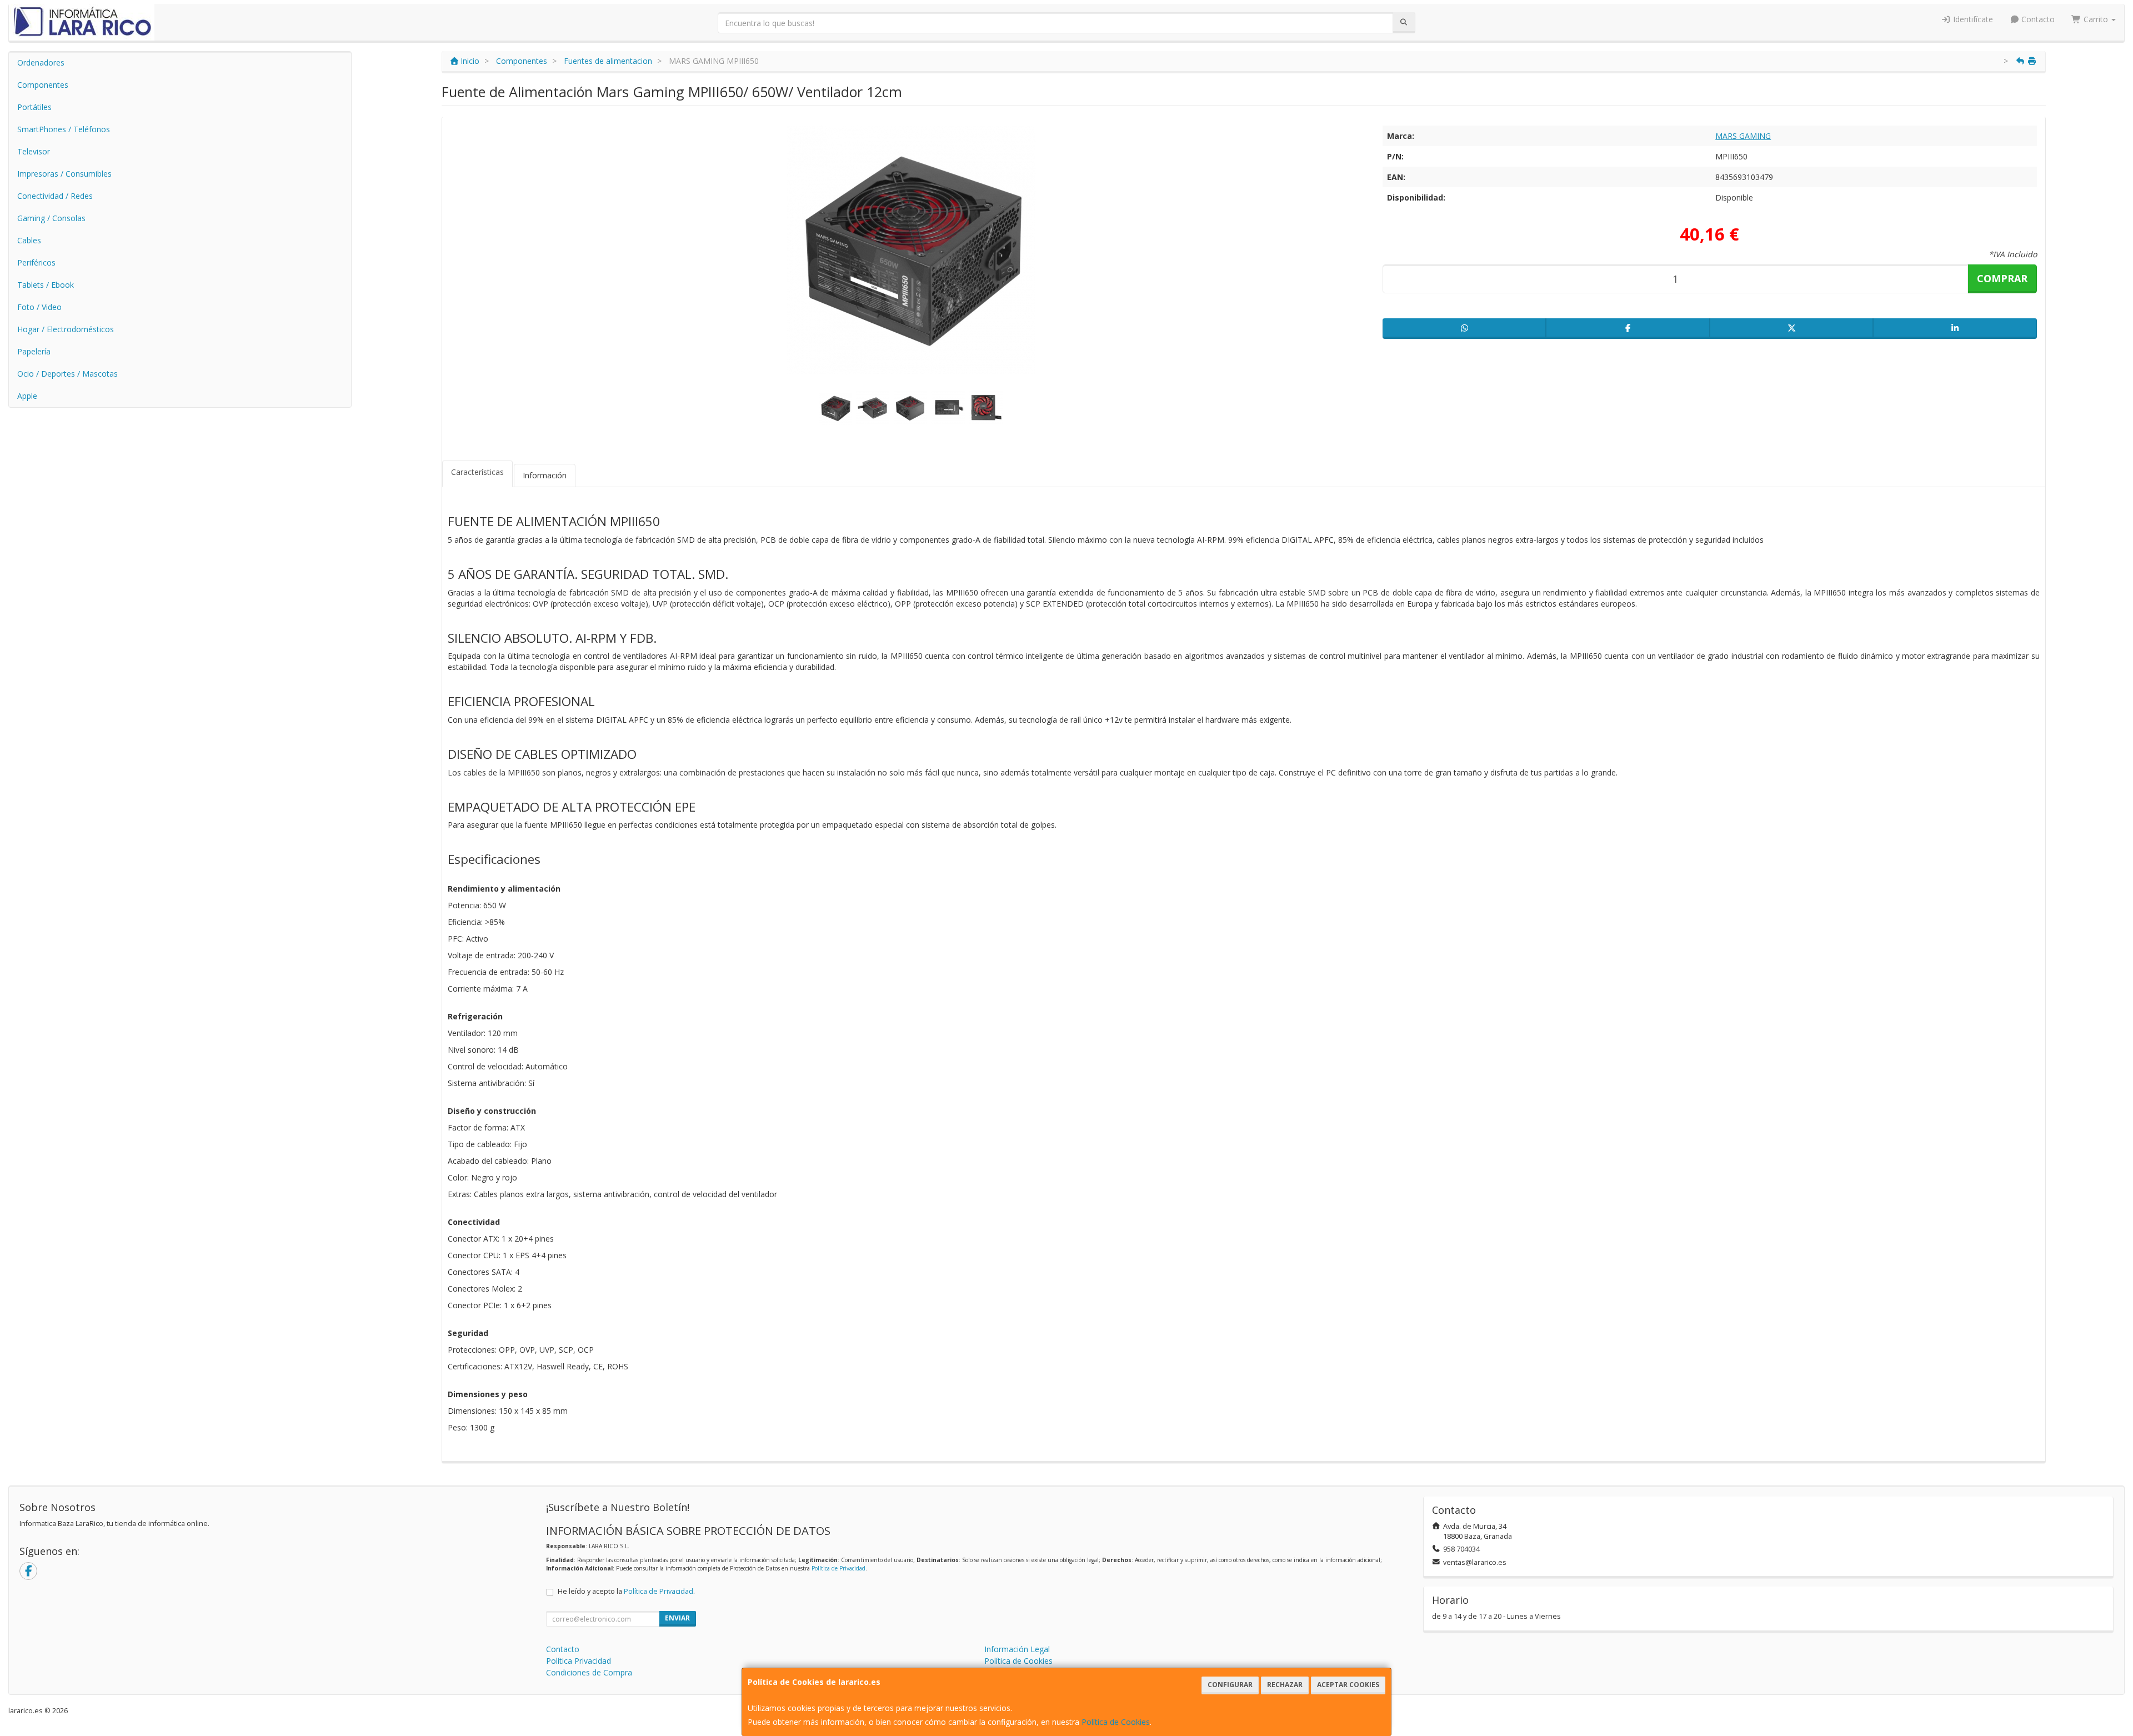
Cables (29, 240)
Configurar (1230, 1685)
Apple (27, 396)
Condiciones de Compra (589, 1672)
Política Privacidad (579, 1661)
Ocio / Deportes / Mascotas (67, 374)
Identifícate (1972, 19)
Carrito (2096, 19)
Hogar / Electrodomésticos (66, 329)
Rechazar (1285, 1685)
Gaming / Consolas (51, 218)
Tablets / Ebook (46, 285)
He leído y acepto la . (626, 1591)
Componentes (43, 85)
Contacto (2037, 19)
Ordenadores (41, 62)
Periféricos (36, 262)
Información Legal (1017, 1649)
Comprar (2002, 278)
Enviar (677, 1618)
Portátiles (34, 107)
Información (545, 475)
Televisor (34, 151)
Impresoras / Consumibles (64, 174)
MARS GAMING (1743, 136)
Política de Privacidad (838, 1568)
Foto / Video (39, 307)
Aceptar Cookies (1348, 1685)
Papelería (34, 351)
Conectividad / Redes (55, 196)
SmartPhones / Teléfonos (64, 129)
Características (477, 472)
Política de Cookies (1116, 1722)
